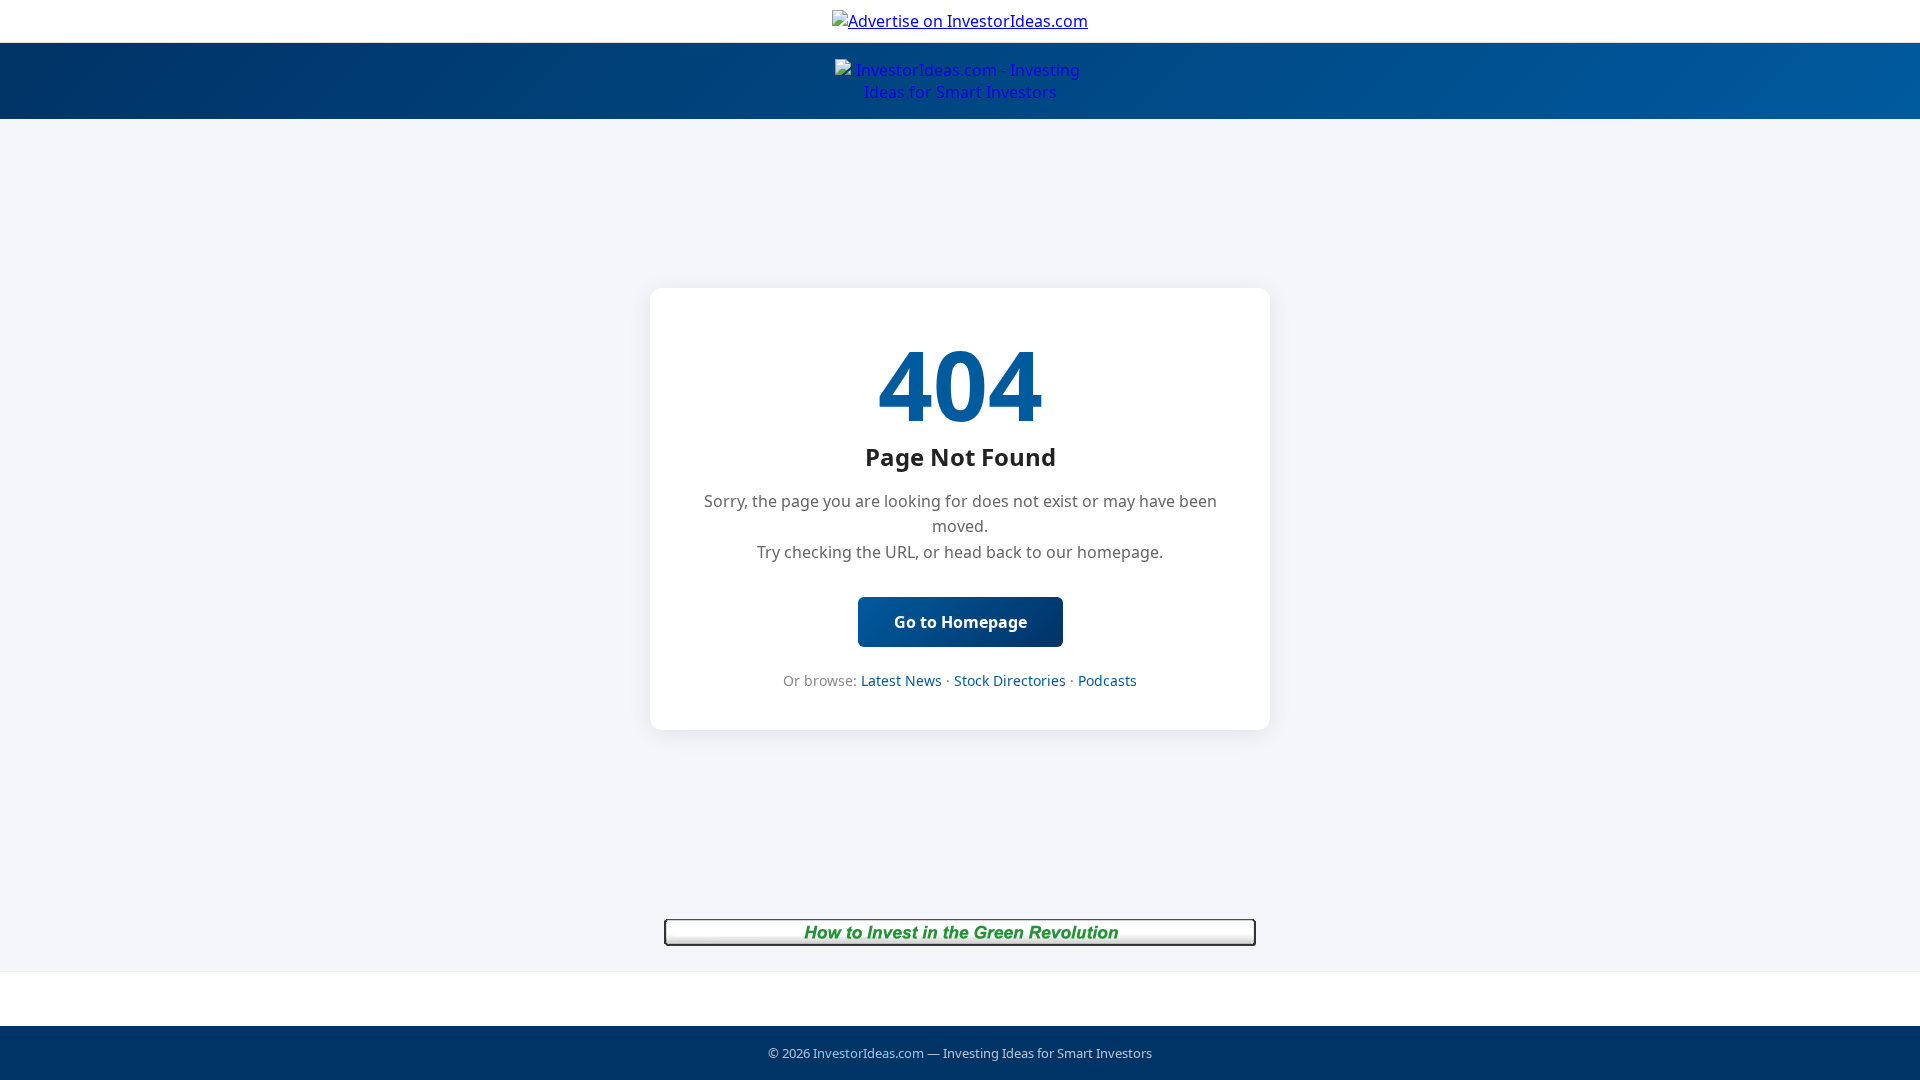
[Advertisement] (960, 997)
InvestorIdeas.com (868, 1053)
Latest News (901, 680)
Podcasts (1107, 680)
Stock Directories (1010, 680)
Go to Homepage (960, 622)
